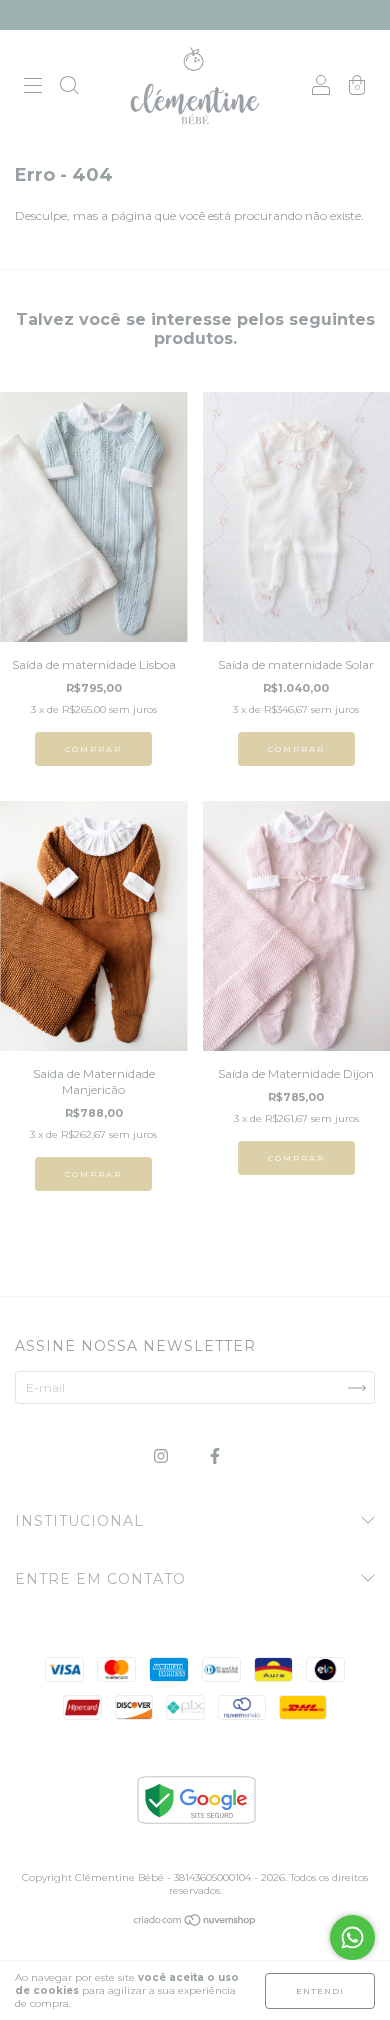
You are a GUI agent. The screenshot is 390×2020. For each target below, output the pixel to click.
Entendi (320, 1991)
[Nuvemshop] (195, 1922)
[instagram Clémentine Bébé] (162, 1455)
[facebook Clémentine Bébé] (215, 1455)
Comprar (93, 749)
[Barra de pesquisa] (69, 87)
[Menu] (33, 87)
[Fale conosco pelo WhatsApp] (352, 1937)
